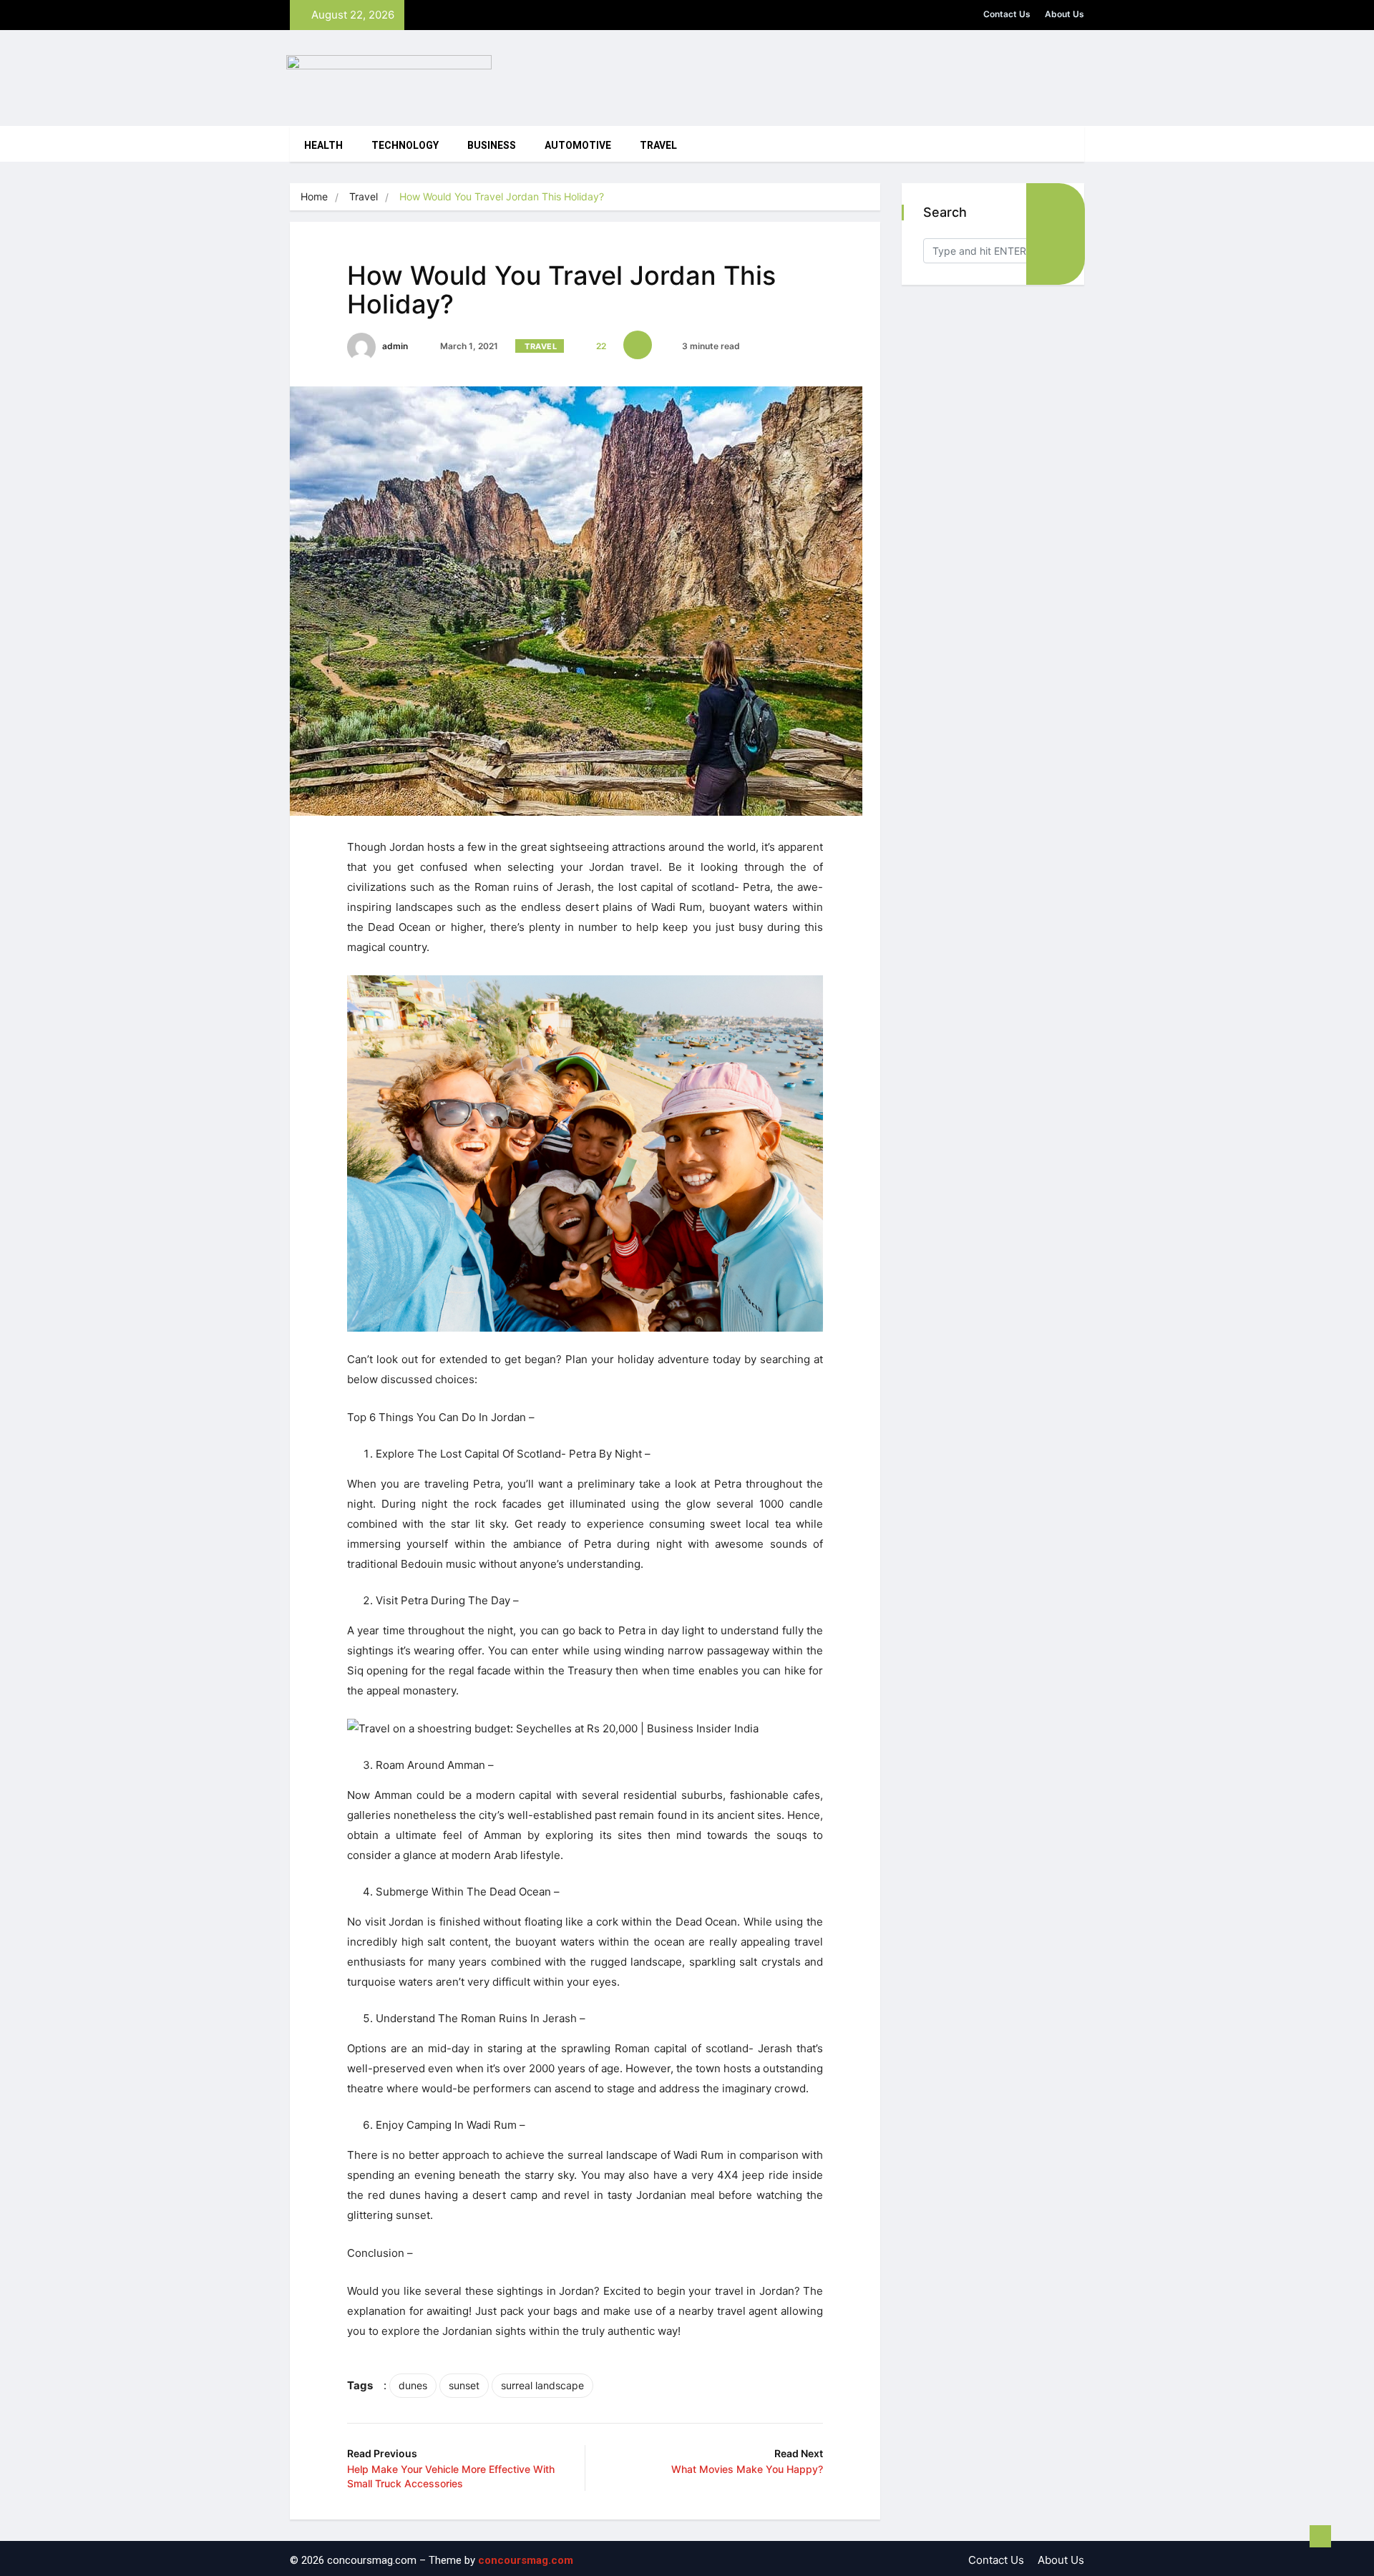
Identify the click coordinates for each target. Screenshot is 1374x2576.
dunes (413, 2385)
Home (314, 196)
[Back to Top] (1320, 2537)
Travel (658, 146)
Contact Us (1007, 14)
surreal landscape (542, 2385)
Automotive (578, 146)
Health (323, 146)
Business (492, 146)
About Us (1064, 14)
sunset (464, 2385)
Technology (405, 146)
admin (394, 346)
